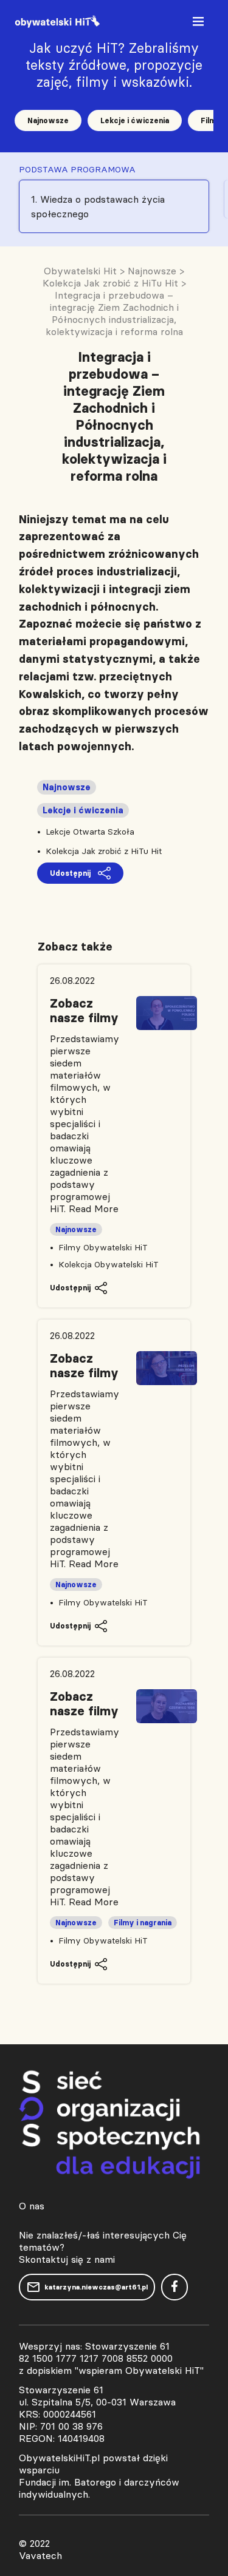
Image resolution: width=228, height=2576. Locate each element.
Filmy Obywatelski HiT (103, 1247)
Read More (94, 1208)
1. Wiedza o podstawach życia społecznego (98, 206)
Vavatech (40, 2555)
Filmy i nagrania (143, 1923)
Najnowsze (48, 120)
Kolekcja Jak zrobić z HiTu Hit (104, 851)
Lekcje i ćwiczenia (135, 120)
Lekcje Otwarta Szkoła (90, 832)
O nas (32, 2206)
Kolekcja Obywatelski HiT (109, 1264)
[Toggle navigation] (199, 24)
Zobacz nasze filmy (84, 1011)
